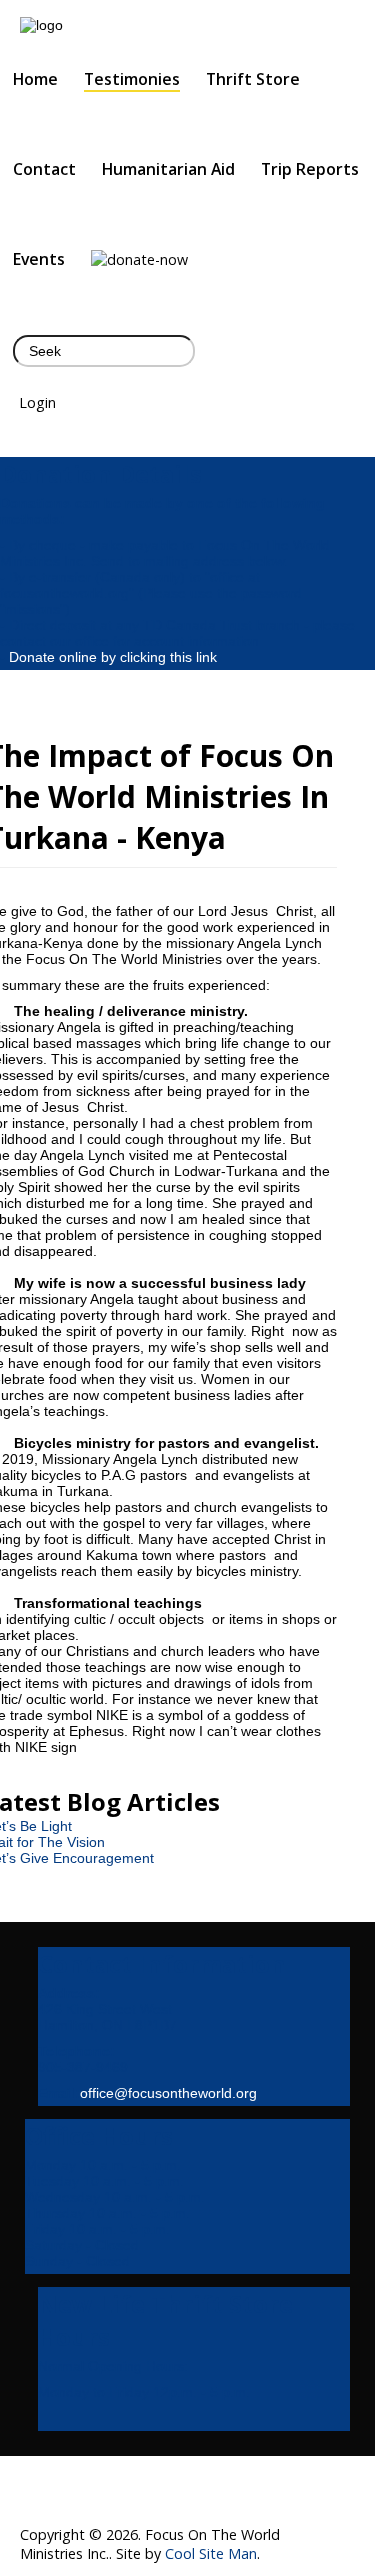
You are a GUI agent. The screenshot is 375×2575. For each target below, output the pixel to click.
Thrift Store (253, 79)
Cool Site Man (211, 2553)
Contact (44, 169)
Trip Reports (310, 169)
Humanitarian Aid (168, 169)
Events (39, 259)
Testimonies (132, 79)
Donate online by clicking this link (113, 657)
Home (35, 79)
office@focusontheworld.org (168, 2093)
